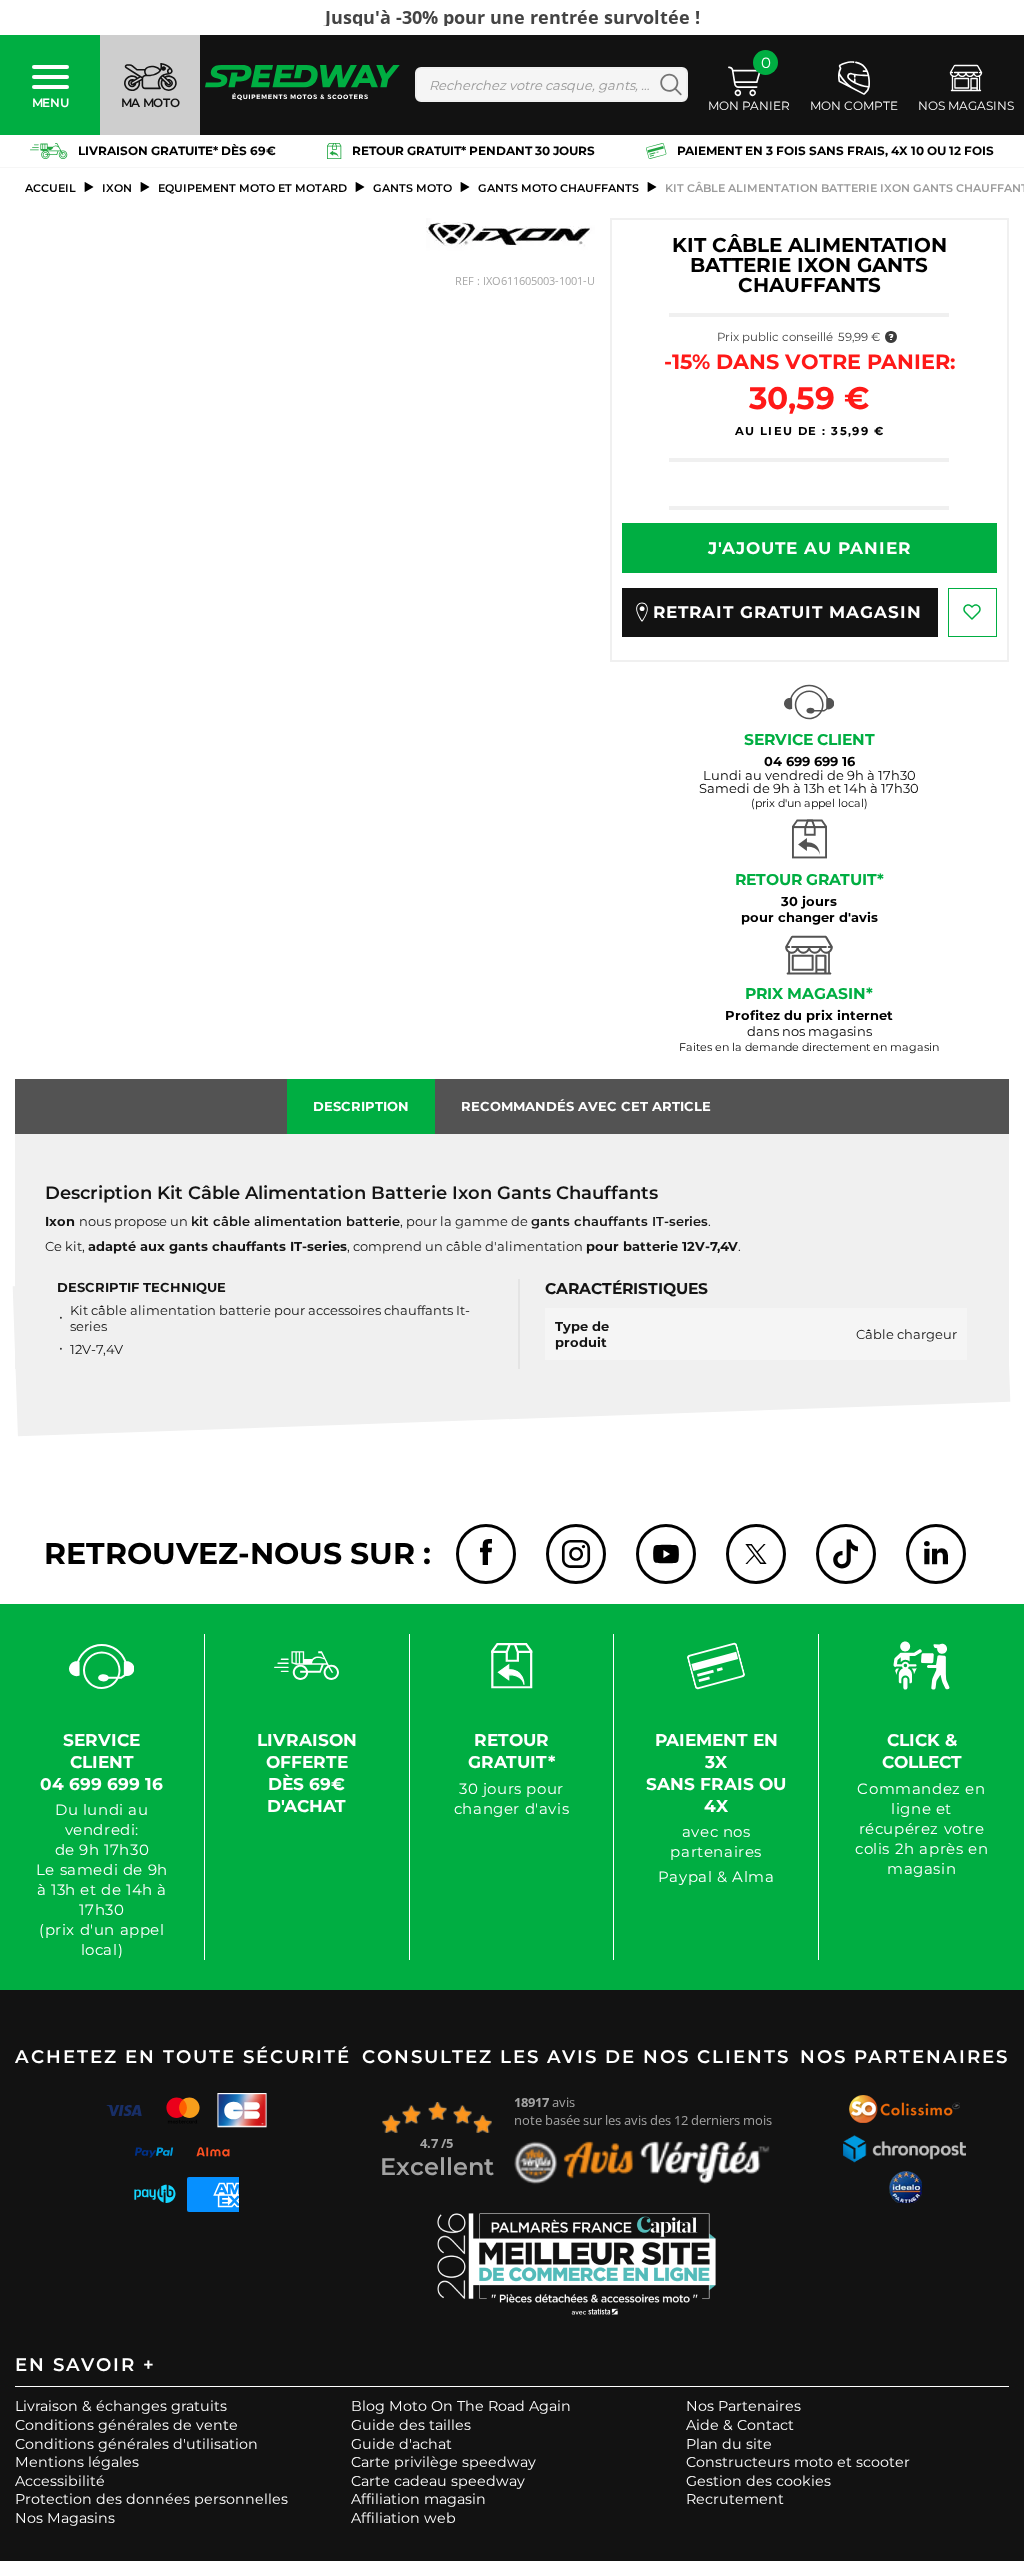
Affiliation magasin (418, 2499)
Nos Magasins (65, 2518)
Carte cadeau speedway (438, 2481)
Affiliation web (403, 2518)
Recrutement (735, 2499)
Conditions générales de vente (126, 2425)
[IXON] (510, 234)
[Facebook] (486, 1554)
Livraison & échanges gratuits (121, 2406)
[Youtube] (666, 1554)
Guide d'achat (401, 2444)
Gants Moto (412, 188)
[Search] (666, 84)
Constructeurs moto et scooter (798, 2462)
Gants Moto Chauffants (558, 188)
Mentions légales (77, 2462)
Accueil (50, 188)
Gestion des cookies (758, 2481)
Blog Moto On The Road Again (461, 2406)
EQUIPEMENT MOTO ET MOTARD (252, 188)
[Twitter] (756, 1554)
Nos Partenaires (743, 2406)
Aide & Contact (740, 2425)
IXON (117, 188)
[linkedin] (936, 1554)
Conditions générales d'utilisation (136, 2444)
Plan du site (729, 2444)
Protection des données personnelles (151, 2499)
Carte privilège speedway (443, 2462)
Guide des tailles (411, 2425)
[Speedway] (302, 84)
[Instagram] (576, 1554)
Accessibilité (60, 2481)
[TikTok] (846, 1554)
